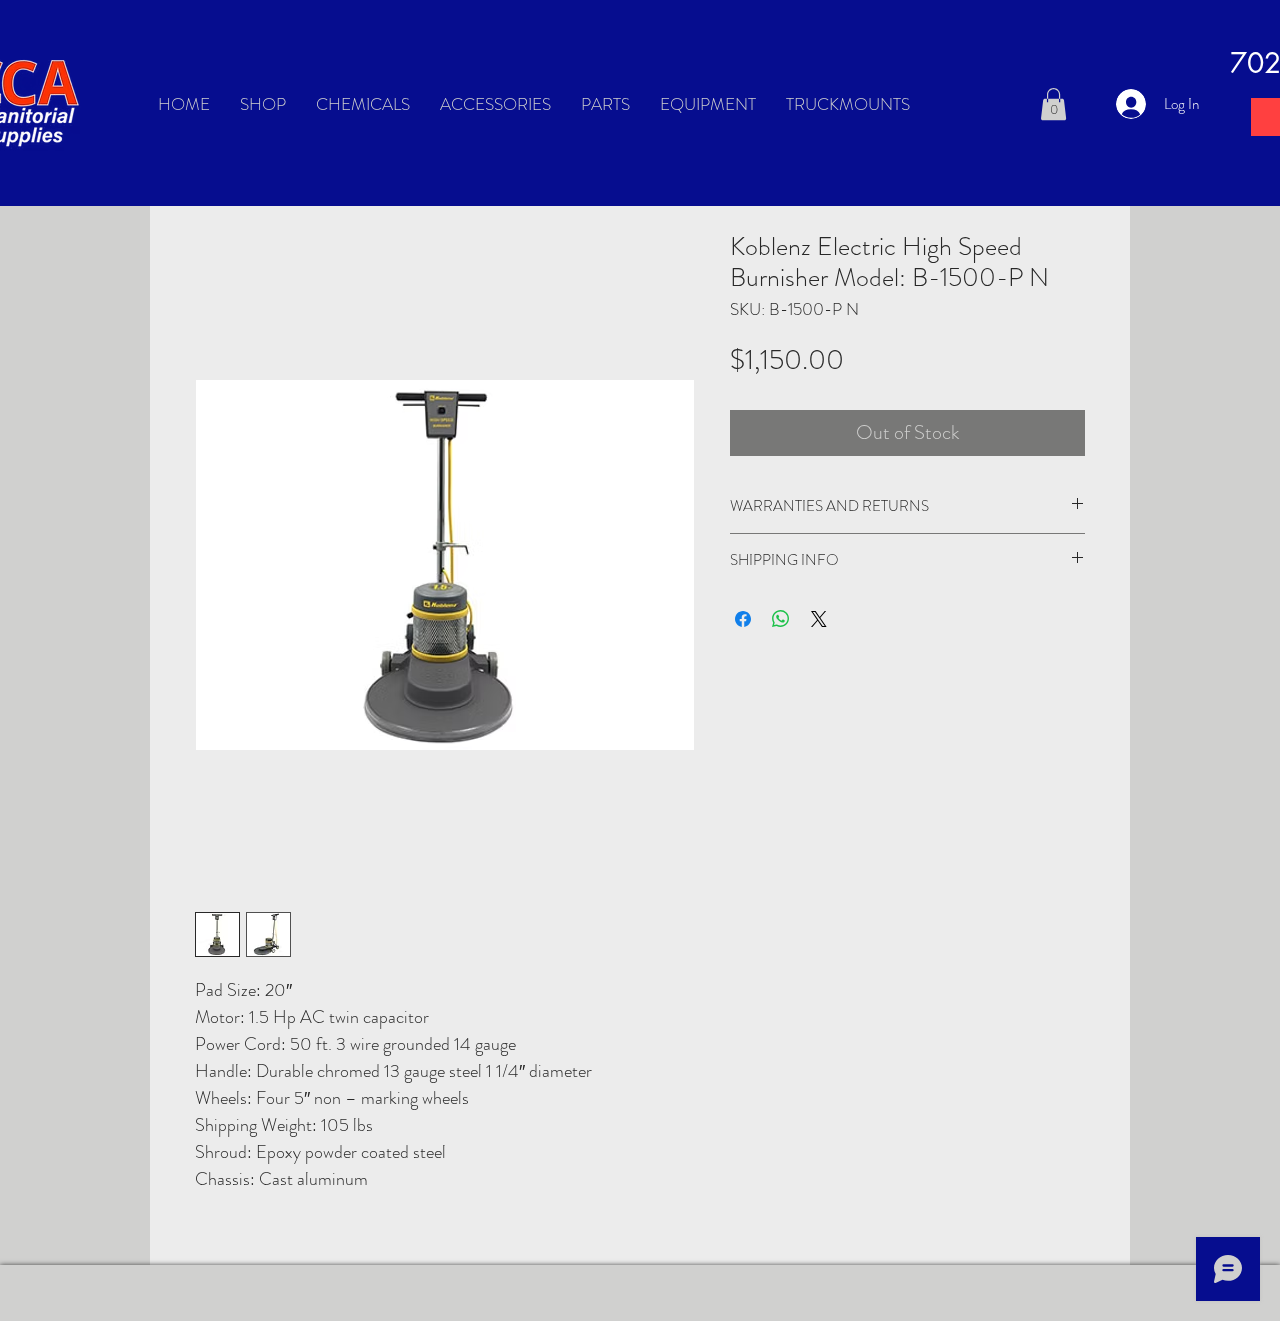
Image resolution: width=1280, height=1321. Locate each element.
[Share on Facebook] (743, 619)
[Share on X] (819, 619)
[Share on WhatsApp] (781, 619)
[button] (1053, 104)
